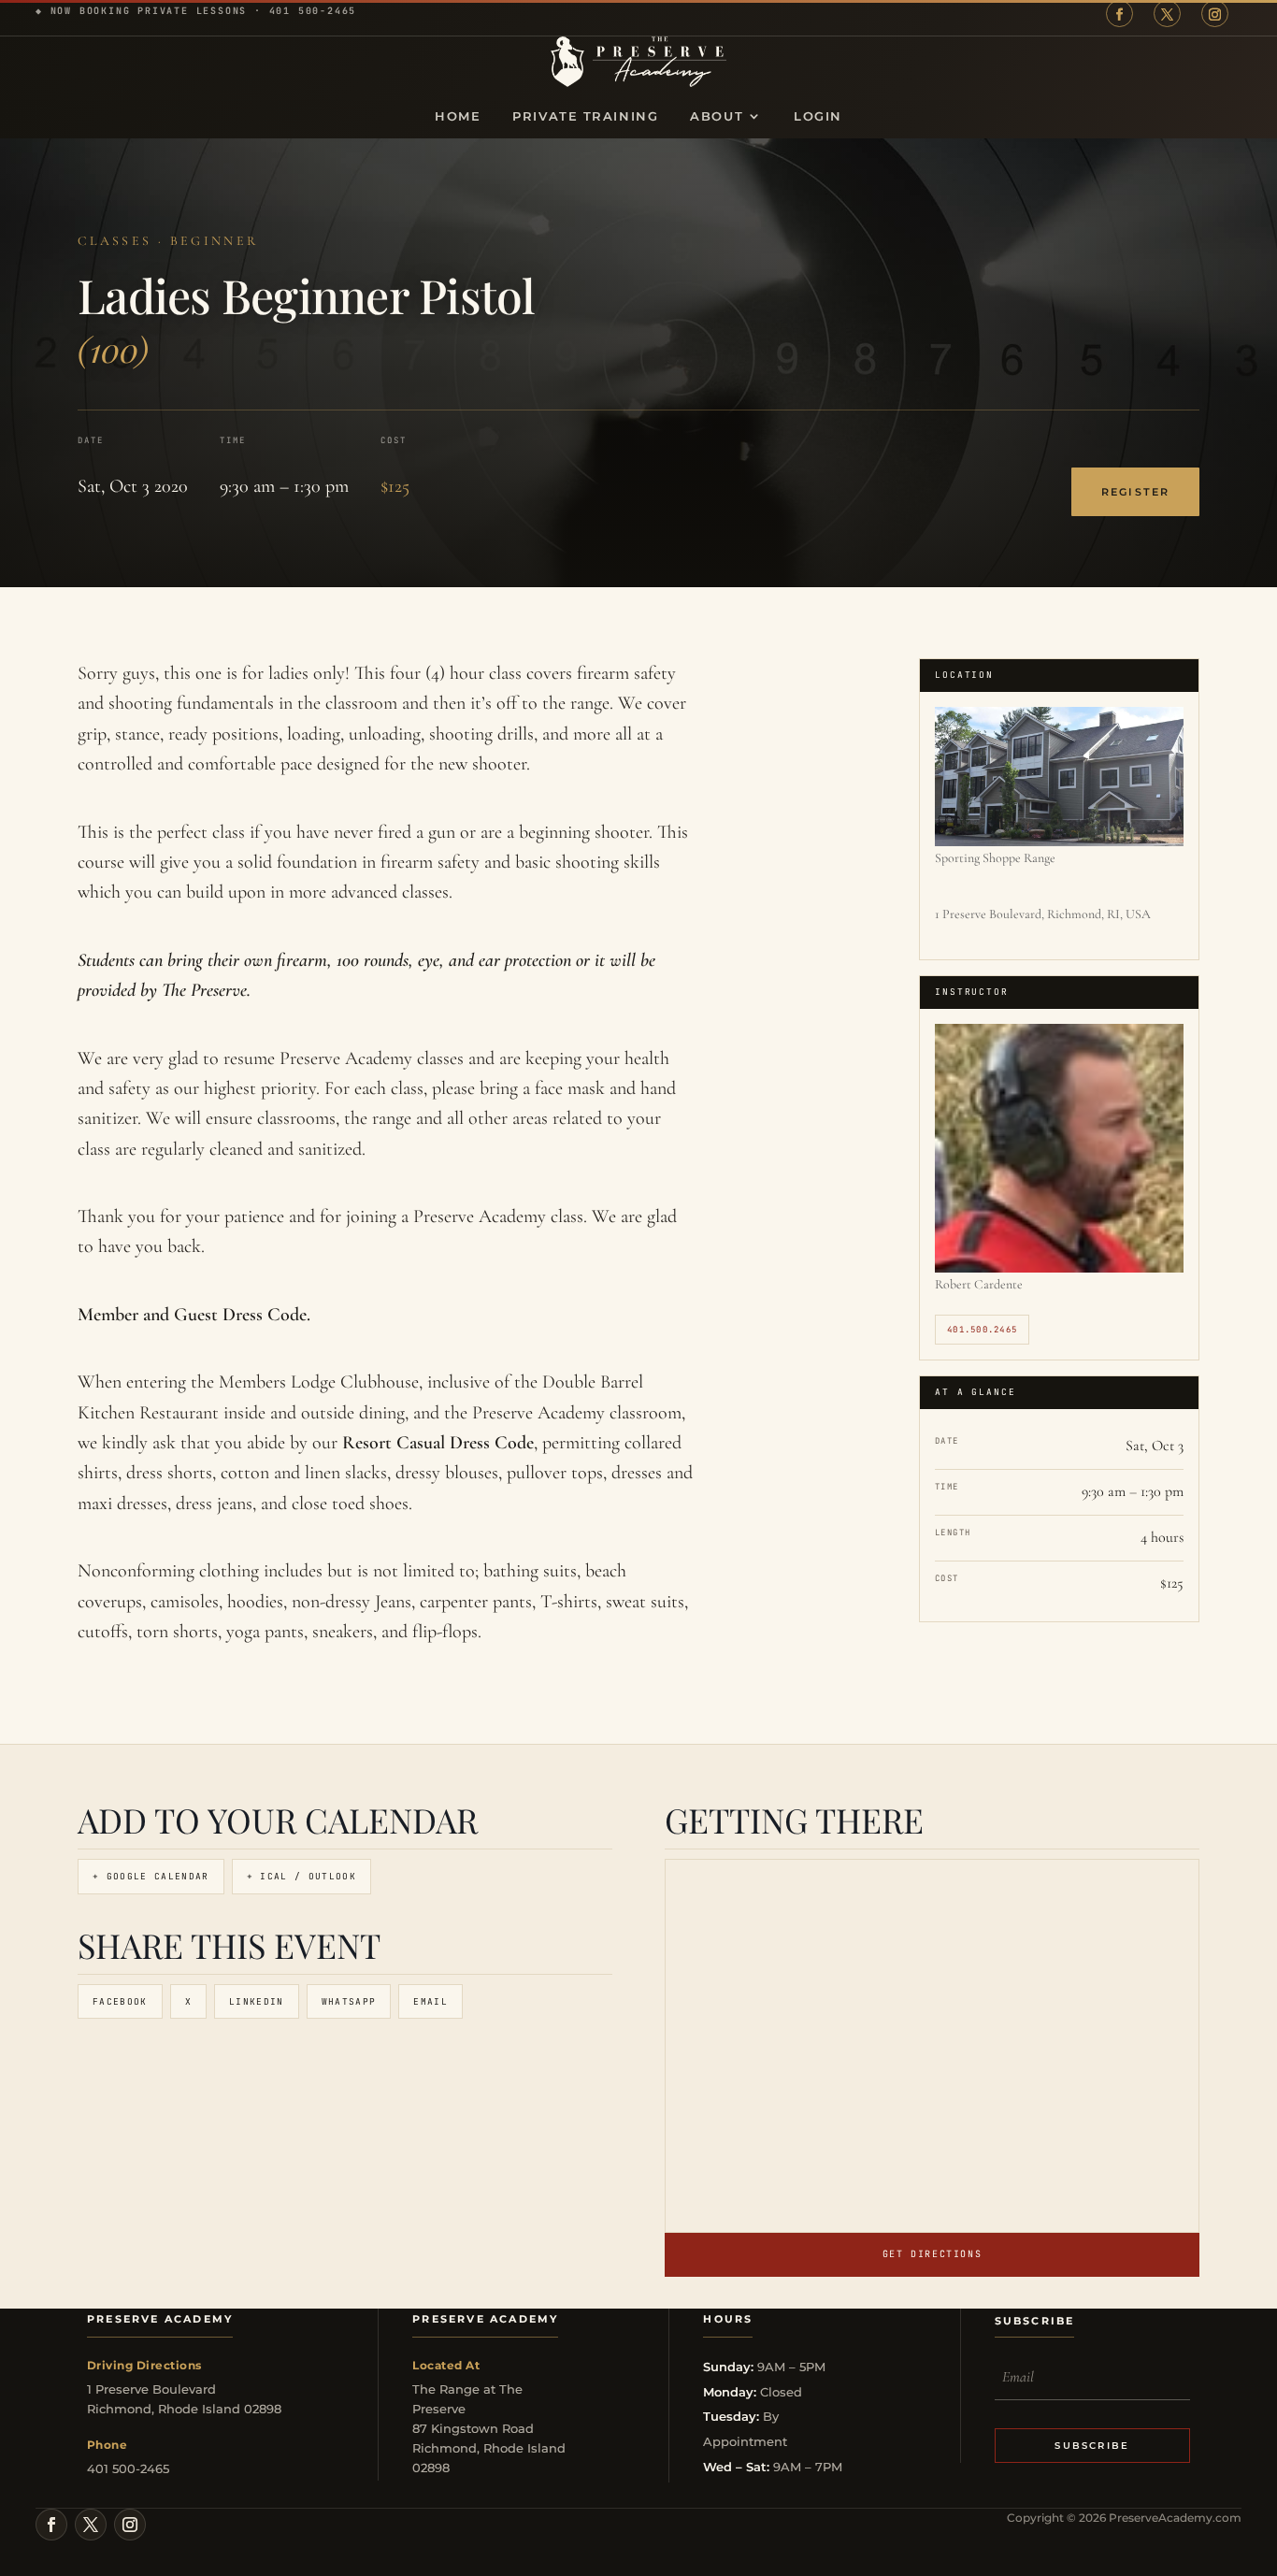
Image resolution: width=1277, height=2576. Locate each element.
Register (1135, 492)
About (717, 116)
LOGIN (818, 116)
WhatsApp (349, 2001)
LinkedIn (257, 2001)
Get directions (932, 2254)
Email (430, 2001)
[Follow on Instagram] (1215, 14)
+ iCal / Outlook (301, 1876)
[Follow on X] (1167, 14)
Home (458, 116)
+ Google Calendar (151, 1876)
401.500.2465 (982, 1330)
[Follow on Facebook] (1119, 14)
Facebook (120, 2001)
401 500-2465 (313, 11)
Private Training (585, 116)
